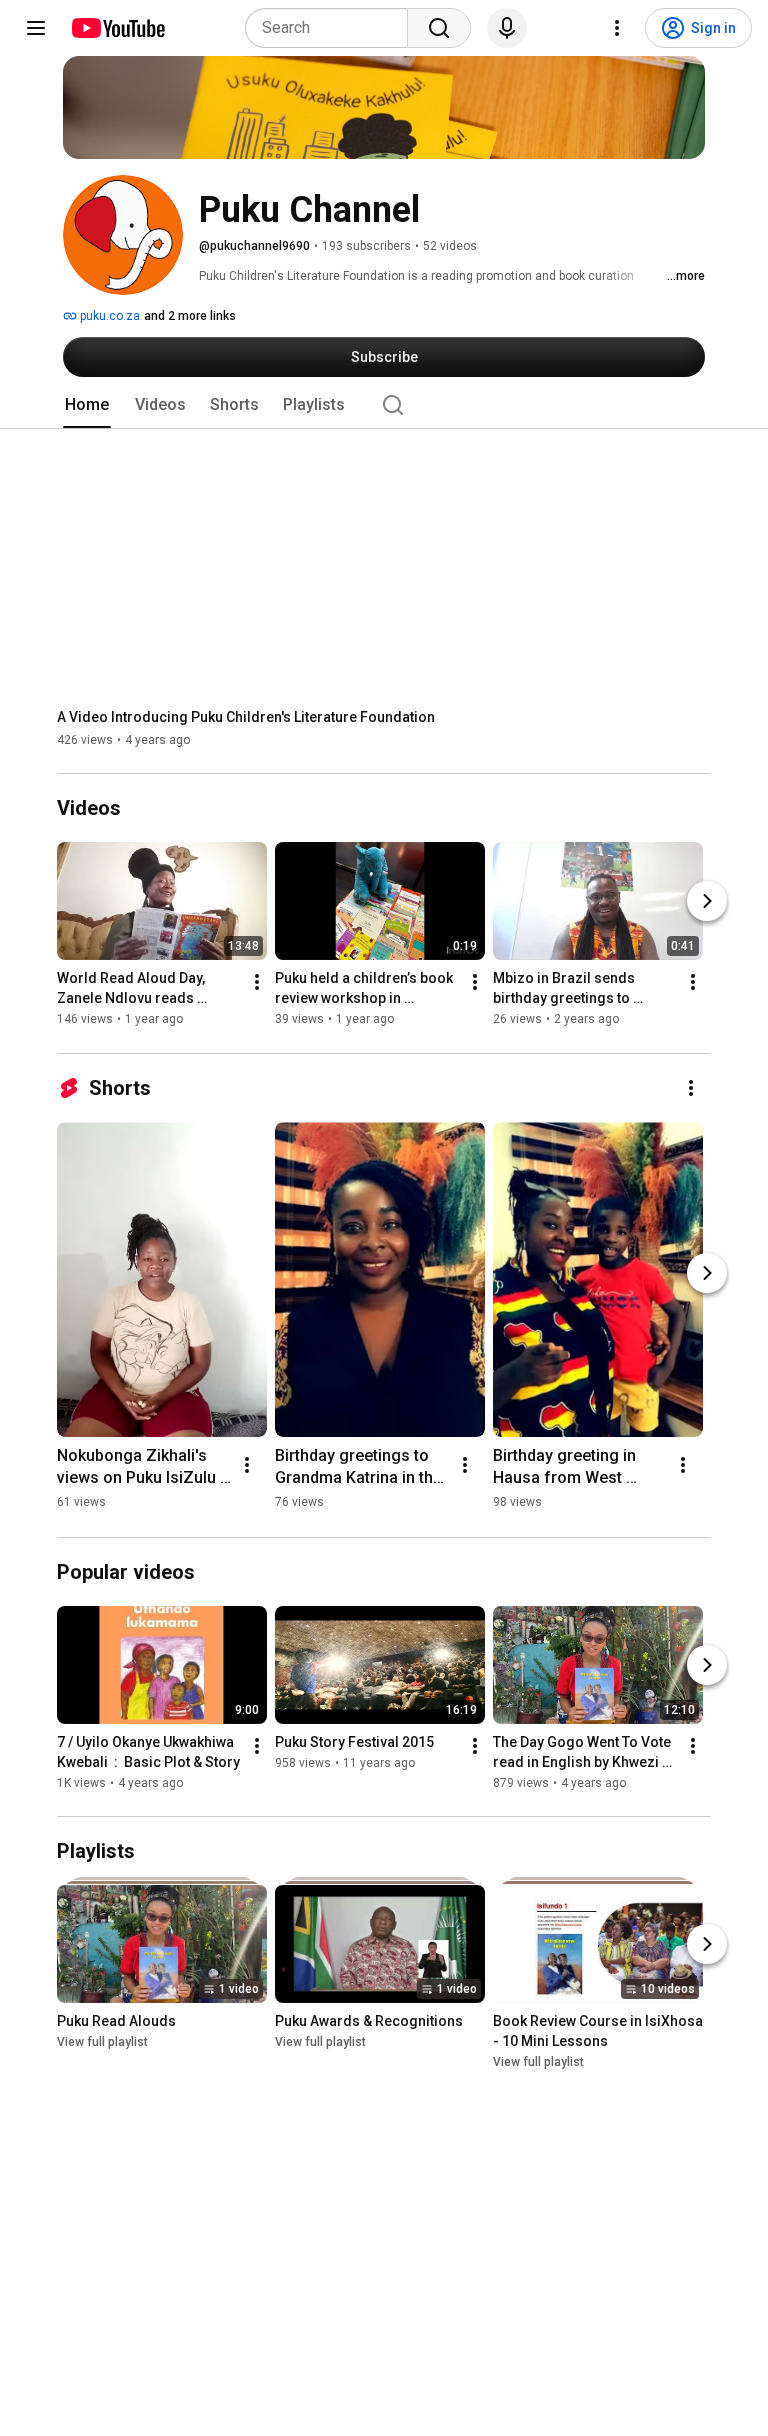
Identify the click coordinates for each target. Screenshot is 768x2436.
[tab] (87, 405)
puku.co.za (108, 316)
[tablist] (384, 405)
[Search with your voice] (507, 28)
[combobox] (332, 28)
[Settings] (617, 28)
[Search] (439, 28)
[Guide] (36, 28)
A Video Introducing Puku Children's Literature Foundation (246, 717)
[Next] (707, 902)
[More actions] (257, 983)
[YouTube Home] (117, 28)
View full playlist (102, 2042)
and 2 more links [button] (190, 316)
